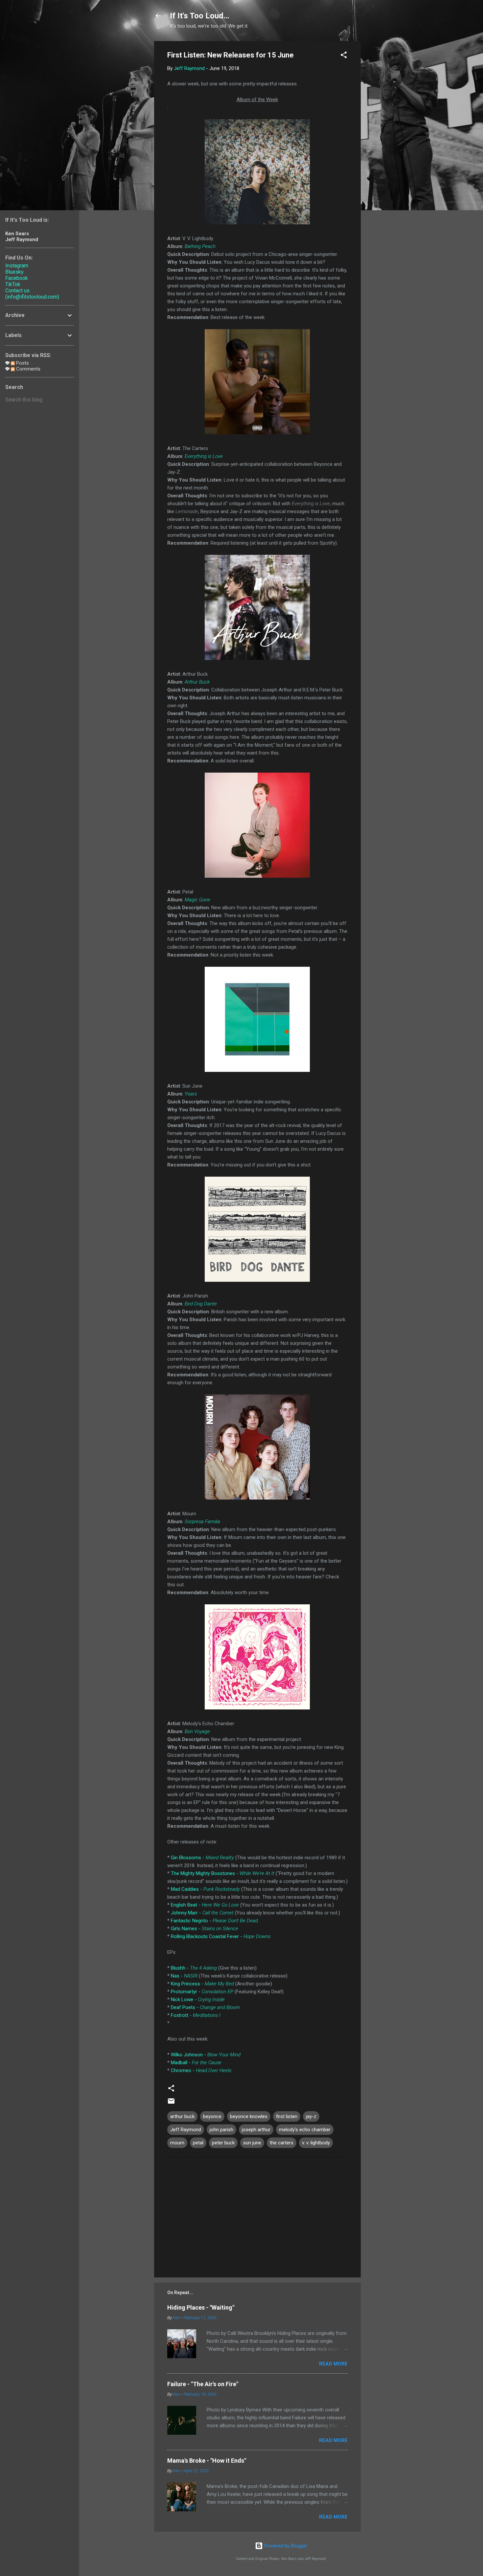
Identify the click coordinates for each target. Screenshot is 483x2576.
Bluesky (14, 272)
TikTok (13, 284)
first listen (287, 2116)
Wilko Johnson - (206, 2055)
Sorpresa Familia (202, 1522)
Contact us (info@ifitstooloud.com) (32, 294)
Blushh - (194, 1968)
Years (191, 1094)
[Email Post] (171, 2103)
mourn (177, 2143)
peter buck (223, 2143)
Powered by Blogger (285, 2546)
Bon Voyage (197, 1731)
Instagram (17, 266)
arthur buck (182, 2116)
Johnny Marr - (202, 1913)
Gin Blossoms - (202, 1858)
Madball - (196, 2063)
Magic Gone (197, 900)
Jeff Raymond (186, 2130)
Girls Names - (205, 1929)
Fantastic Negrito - (214, 1921)
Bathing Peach (200, 246)
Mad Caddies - (205, 1889)
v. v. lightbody (316, 2143)
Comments (28, 369)
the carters (282, 2143)
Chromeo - (201, 2070)
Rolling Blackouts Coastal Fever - (221, 1936)
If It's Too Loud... (200, 16)
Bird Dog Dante (201, 1304)
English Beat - (205, 1905)
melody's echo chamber (305, 2130)
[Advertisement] (387, 140)
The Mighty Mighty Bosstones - (223, 1873)
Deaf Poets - (205, 2007)
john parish (221, 2130)
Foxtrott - (196, 2015)
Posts (22, 363)
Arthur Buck (197, 682)
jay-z (311, 2116)
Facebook (17, 278)
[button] (344, 56)
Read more (333, 2364)
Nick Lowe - (198, 2000)
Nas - (184, 1976)
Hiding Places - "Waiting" (201, 2307)
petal (198, 2143)
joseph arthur (256, 2130)
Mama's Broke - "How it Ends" (207, 2461)
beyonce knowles (249, 2116)
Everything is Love (204, 456)
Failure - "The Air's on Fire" (203, 2384)
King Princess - (202, 1984)
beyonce (212, 2116)
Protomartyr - (202, 1992)
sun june (252, 2143)
